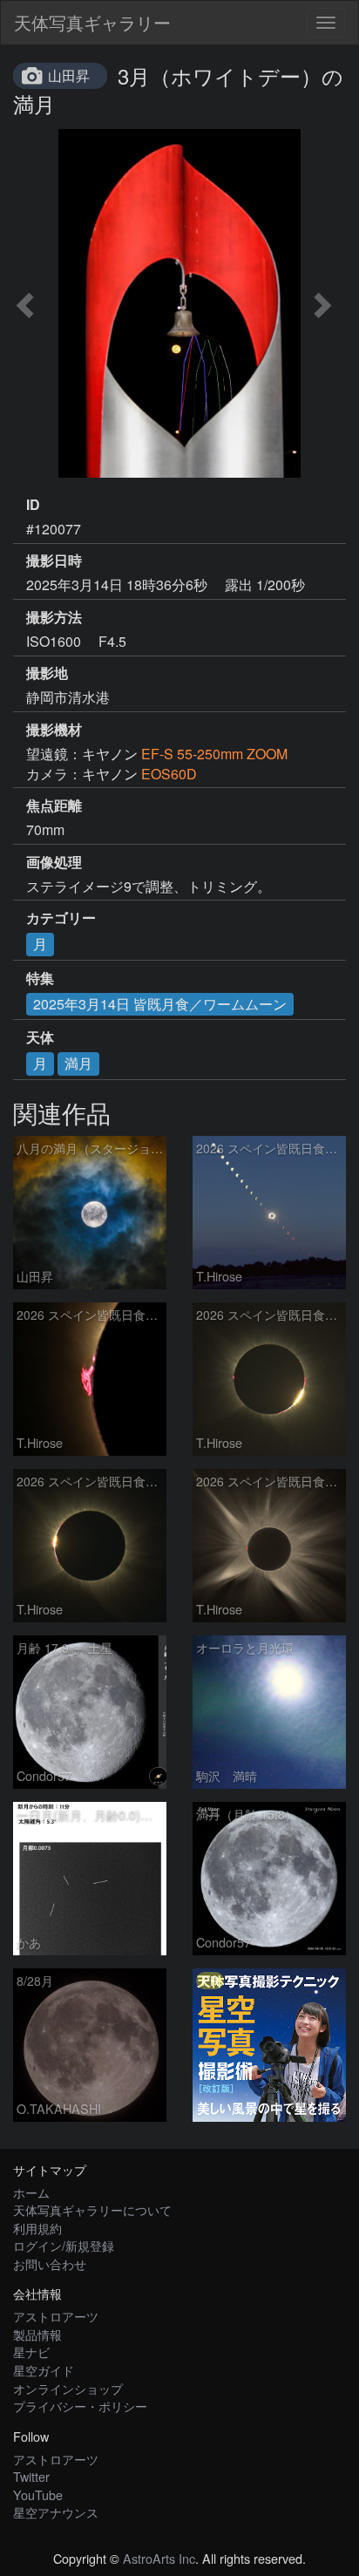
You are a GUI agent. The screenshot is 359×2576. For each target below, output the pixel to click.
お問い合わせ (50, 2263)
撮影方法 (54, 617)
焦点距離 (54, 805)
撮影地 (47, 673)
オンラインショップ (68, 2388)
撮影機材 (54, 730)
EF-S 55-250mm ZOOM (214, 754)
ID (33, 505)
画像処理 (54, 862)
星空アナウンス (56, 2512)
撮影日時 (54, 561)
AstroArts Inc (159, 2558)
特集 (40, 978)
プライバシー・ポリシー (80, 2406)
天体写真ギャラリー (92, 22)
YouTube (38, 2494)
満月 (78, 1063)
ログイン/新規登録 (64, 2245)
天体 (40, 1037)
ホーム (31, 2192)
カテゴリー (61, 918)
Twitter (31, 2476)
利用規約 (37, 2228)
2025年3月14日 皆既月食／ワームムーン (160, 1004)
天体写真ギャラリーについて (92, 2209)
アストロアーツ (56, 2316)
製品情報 (37, 2334)
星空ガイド (44, 2370)
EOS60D (169, 774)
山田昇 (69, 75)
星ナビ (31, 2352)
